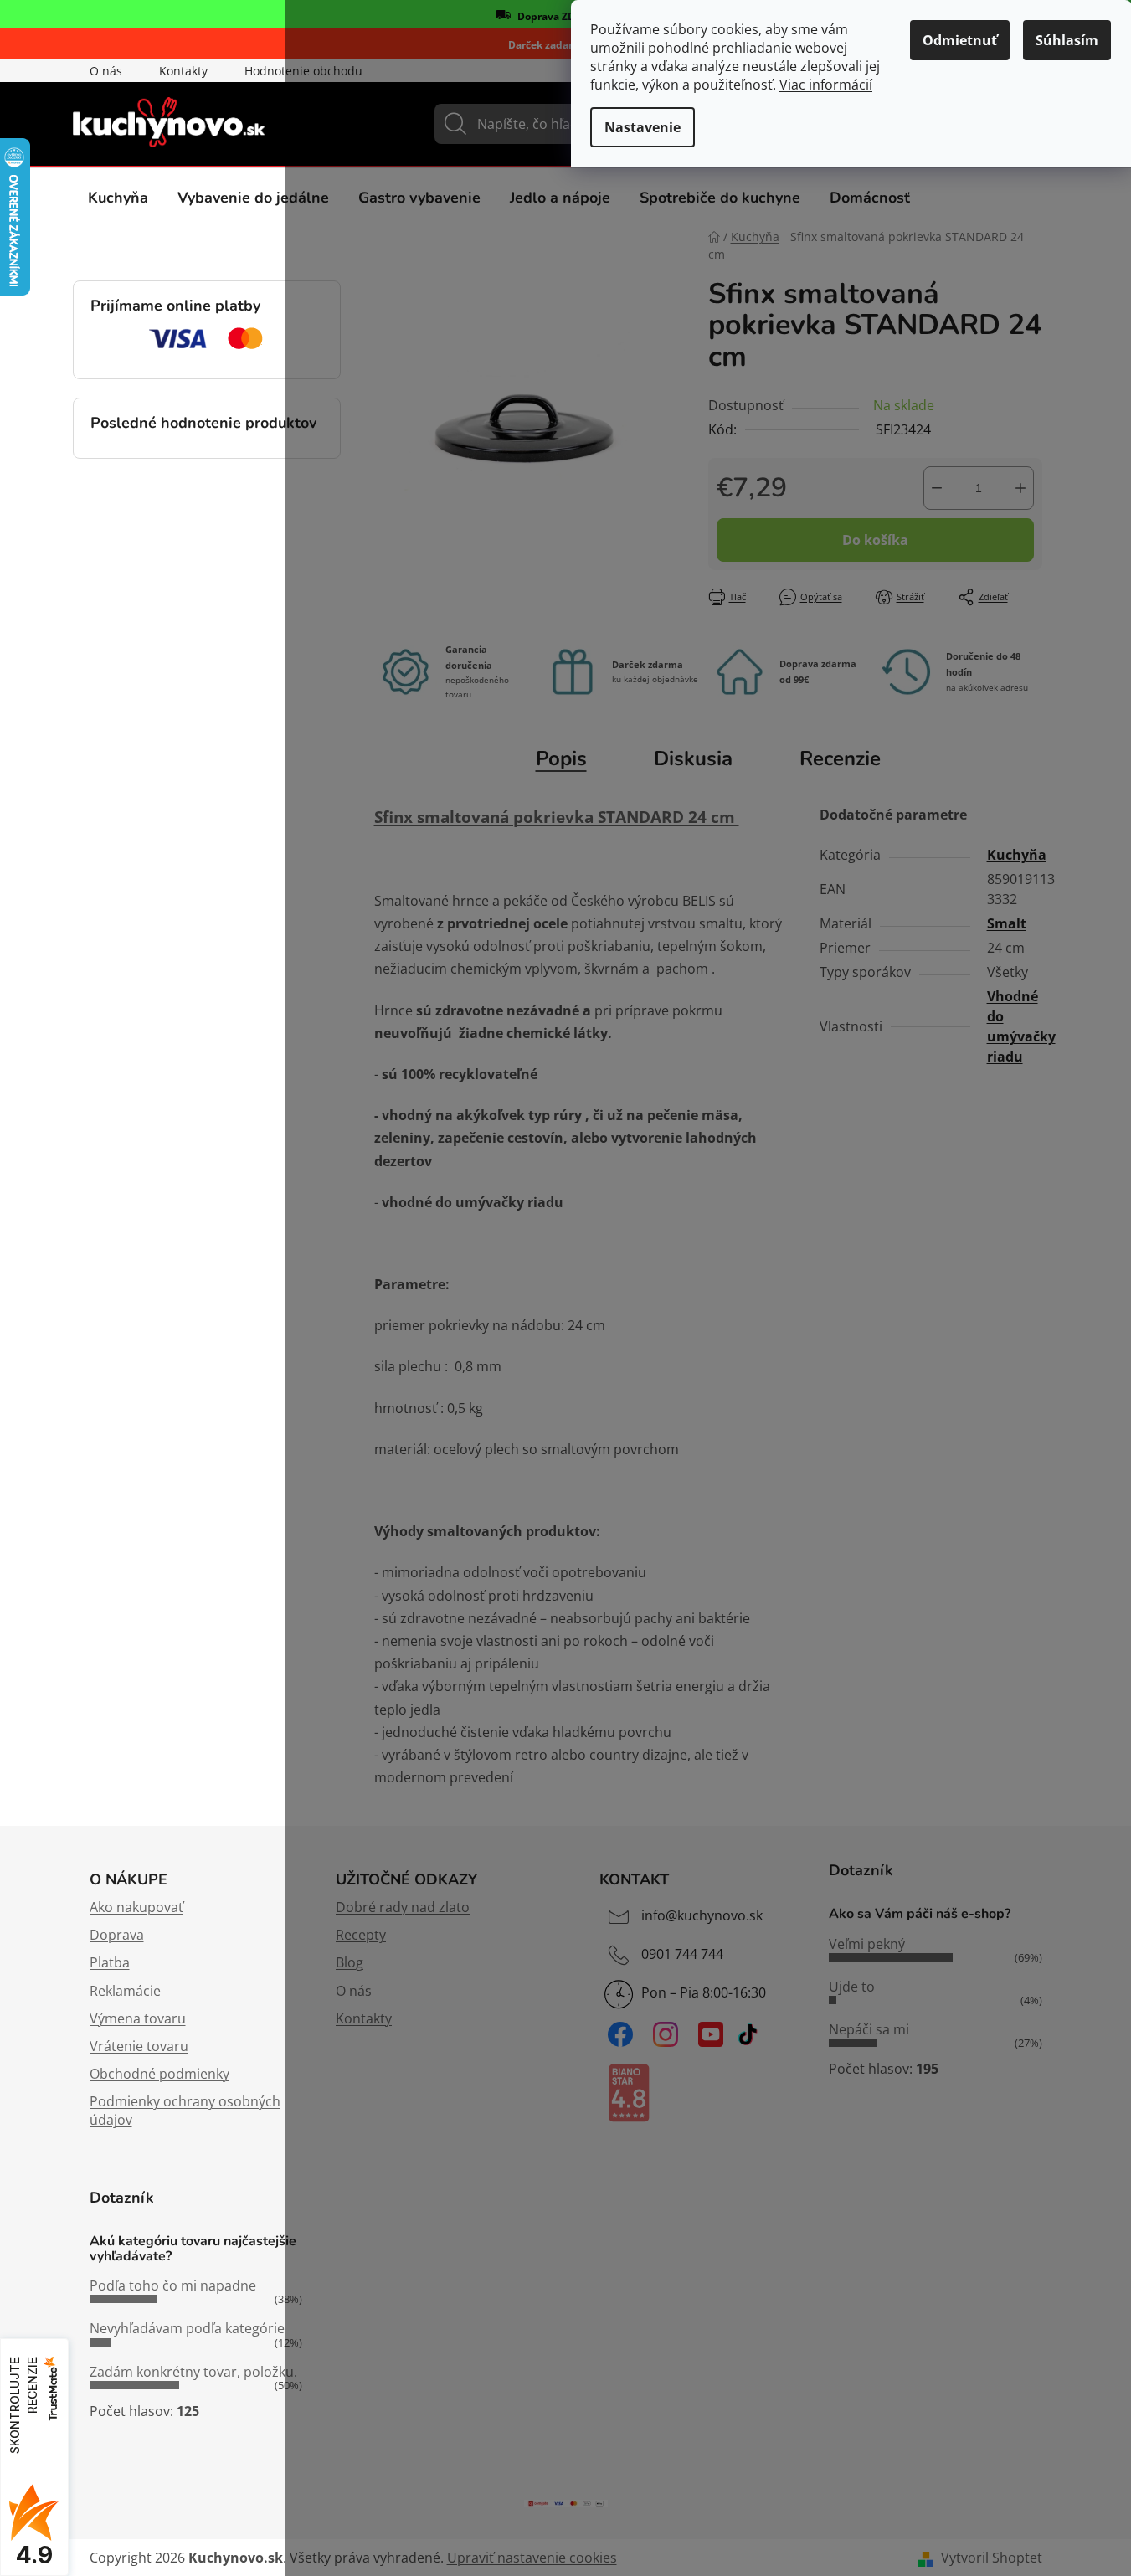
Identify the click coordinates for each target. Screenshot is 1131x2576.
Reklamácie (125, 1991)
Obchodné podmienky (159, 2074)
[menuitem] (118, 198)
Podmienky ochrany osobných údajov (185, 2111)
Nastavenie (643, 127)
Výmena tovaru (138, 2018)
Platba (110, 1962)
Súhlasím (1067, 40)
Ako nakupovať (136, 1907)
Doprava (117, 1935)
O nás (106, 71)
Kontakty (183, 71)
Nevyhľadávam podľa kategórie (187, 2328)
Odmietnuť (960, 40)
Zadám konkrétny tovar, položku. (193, 2372)
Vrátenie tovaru (139, 2046)
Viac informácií (826, 85)
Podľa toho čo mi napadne (173, 2285)
